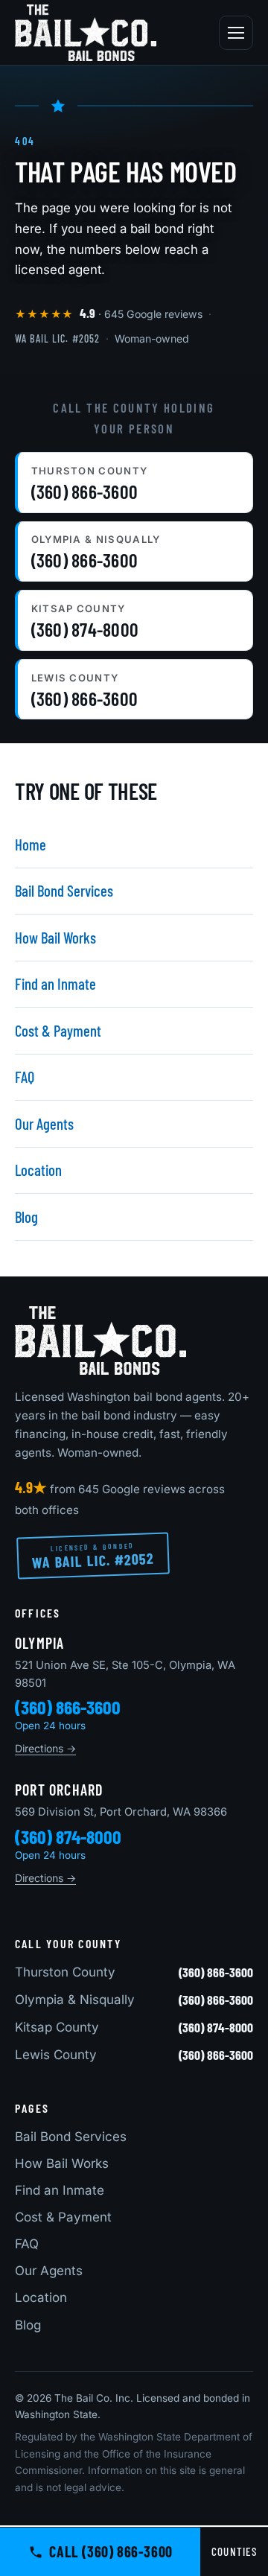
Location (38, 1170)
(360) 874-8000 (68, 1836)
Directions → (45, 1748)
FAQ (25, 1076)
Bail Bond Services (64, 890)
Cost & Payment (58, 1030)
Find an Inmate (55, 983)
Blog (26, 1217)
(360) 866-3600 (68, 1707)
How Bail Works (55, 937)
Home (31, 844)
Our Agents (44, 1123)
